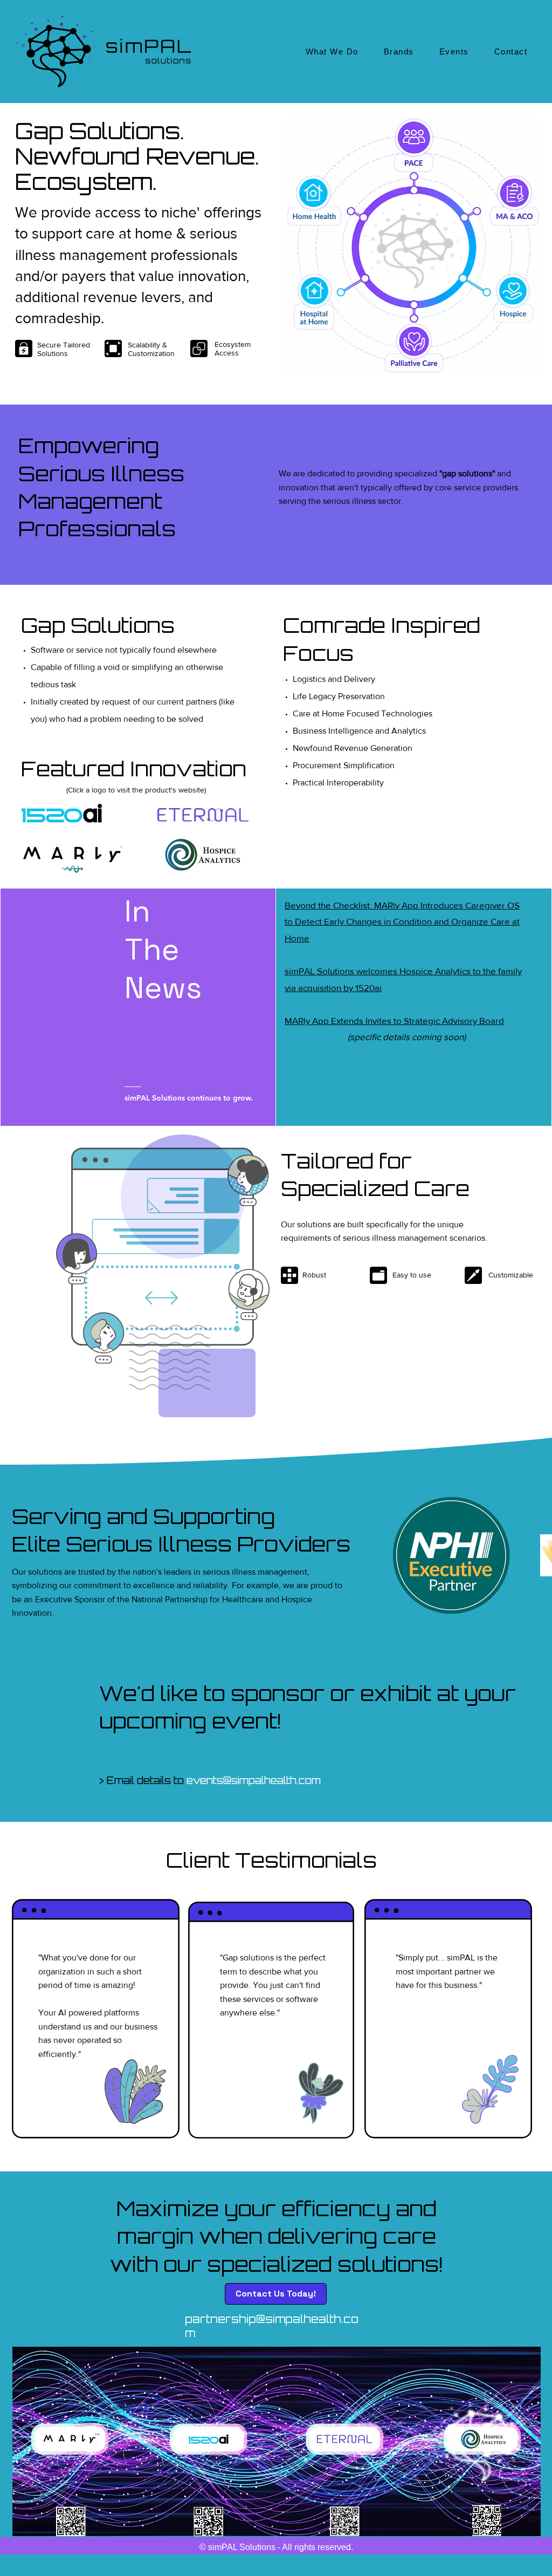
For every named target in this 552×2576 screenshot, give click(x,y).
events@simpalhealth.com (254, 1780)
